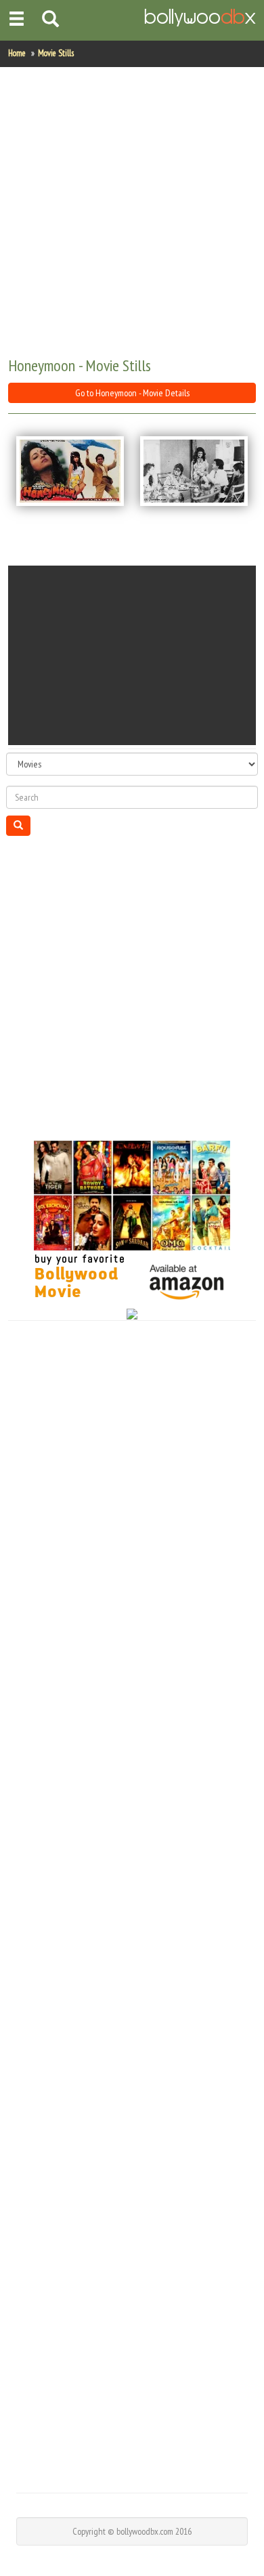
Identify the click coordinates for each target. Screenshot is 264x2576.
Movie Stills (56, 53)
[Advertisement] (132, 213)
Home (17, 53)
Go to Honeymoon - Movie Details (132, 393)
